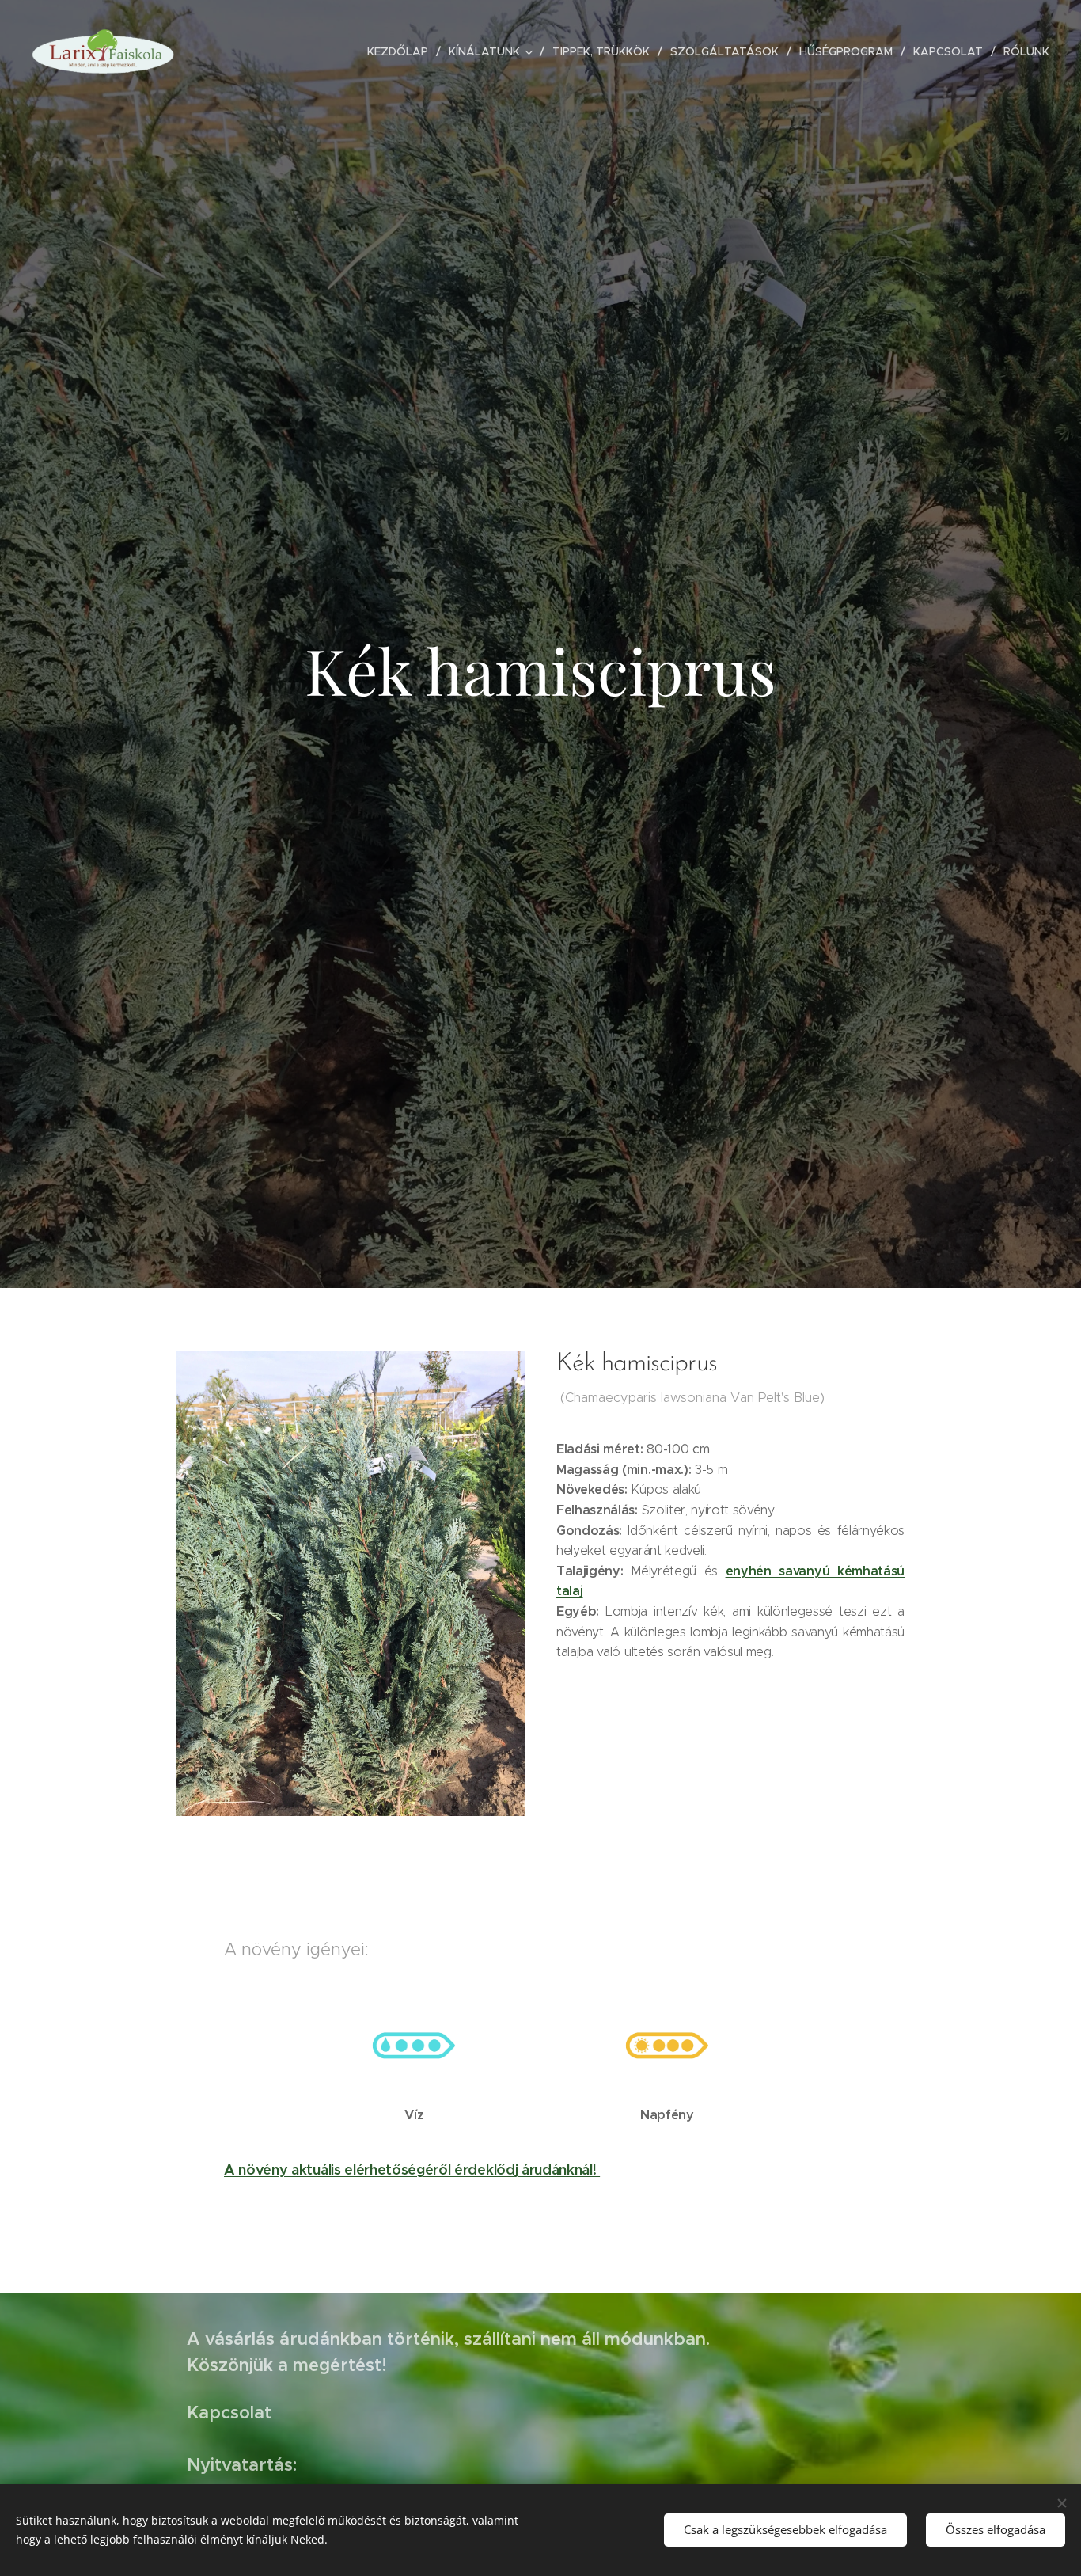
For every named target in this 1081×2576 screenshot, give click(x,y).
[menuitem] (402, 51)
